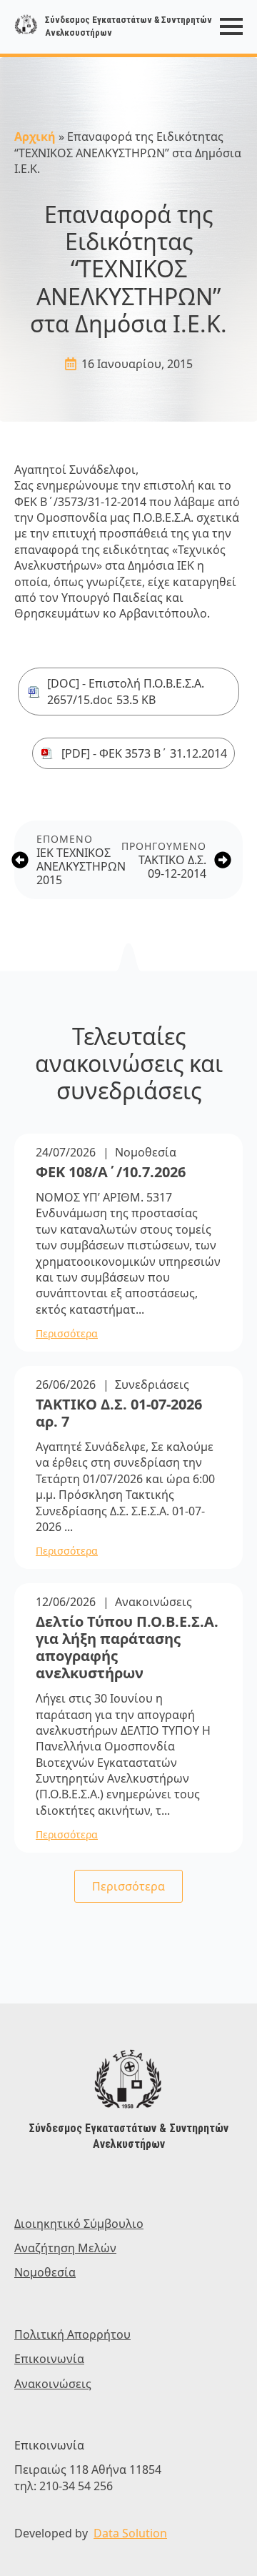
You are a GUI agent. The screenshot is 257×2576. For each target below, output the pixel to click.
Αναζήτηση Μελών (65, 2248)
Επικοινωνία (49, 2359)
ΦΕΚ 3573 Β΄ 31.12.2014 (163, 753)
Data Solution (130, 2533)
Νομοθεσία (146, 1152)
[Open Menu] (231, 26)
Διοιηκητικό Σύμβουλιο (79, 2224)
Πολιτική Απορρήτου (72, 2334)
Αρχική (35, 137)
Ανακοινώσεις (153, 1602)
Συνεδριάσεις (152, 1384)
